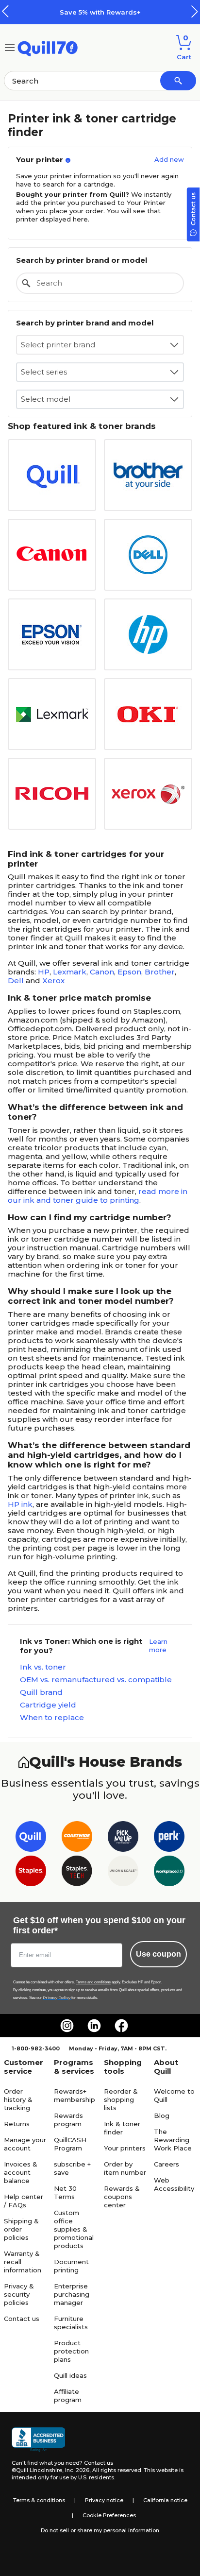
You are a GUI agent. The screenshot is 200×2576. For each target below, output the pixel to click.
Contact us (22, 2319)
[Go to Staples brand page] (31, 1873)
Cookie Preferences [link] (109, 2515)
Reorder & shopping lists (121, 2099)
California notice (165, 2500)
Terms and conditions (93, 1982)
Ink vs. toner (43, 1667)
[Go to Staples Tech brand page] (77, 1873)
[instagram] (67, 2026)
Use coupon (158, 1954)
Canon (102, 972)
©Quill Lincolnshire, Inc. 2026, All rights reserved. (77, 2470)
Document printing (71, 2266)
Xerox (53, 981)
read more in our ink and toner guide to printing (98, 1196)
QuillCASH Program (70, 2144)
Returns (17, 2124)
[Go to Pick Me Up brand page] (123, 1838)
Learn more (158, 1646)
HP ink (20, 1504)
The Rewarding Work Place (173, 2140)
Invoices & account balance (21, 2172)
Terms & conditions (39, 2500)
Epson (129, 972)
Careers (167, 2164)
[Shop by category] (10, 47)
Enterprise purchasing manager (72, 2294)
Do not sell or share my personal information (100, 2530)
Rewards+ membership (75, 2095)
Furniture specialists (71, 2323)
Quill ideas (70, 2375)
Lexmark (70, 972)
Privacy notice (104, 2500)
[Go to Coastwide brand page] (77, 1838)
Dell (16, 981)
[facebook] (121, 2026)
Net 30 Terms (65, 2192)
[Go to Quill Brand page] (31, 1838)
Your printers (125, 2148)
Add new (169, 159)
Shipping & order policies (21, 2229)
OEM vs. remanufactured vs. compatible (96, 1680)
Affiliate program (68, 2396)
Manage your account (25, 2144)
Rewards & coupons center (122, 2197)
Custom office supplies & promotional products (74, 2229)
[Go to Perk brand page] (169, 1838)
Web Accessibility (174, 2184)
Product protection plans (71, 2351)
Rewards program (68, 2120)
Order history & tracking (18, 2099)
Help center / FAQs (24, 2201)
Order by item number (125, 2168)
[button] (195, 11)
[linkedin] (94, 2026)
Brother (160, 972)
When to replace (52, 1718)
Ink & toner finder (122, 2128)
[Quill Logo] (48, 47)
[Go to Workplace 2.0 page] (169, 1873)
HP (44, 972)
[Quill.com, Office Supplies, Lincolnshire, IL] (38, 2440)
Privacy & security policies (19, 2294)
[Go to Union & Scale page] (123, 1873)
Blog (162, 2115)
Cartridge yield (48, 1705)
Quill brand (41, 1692)
